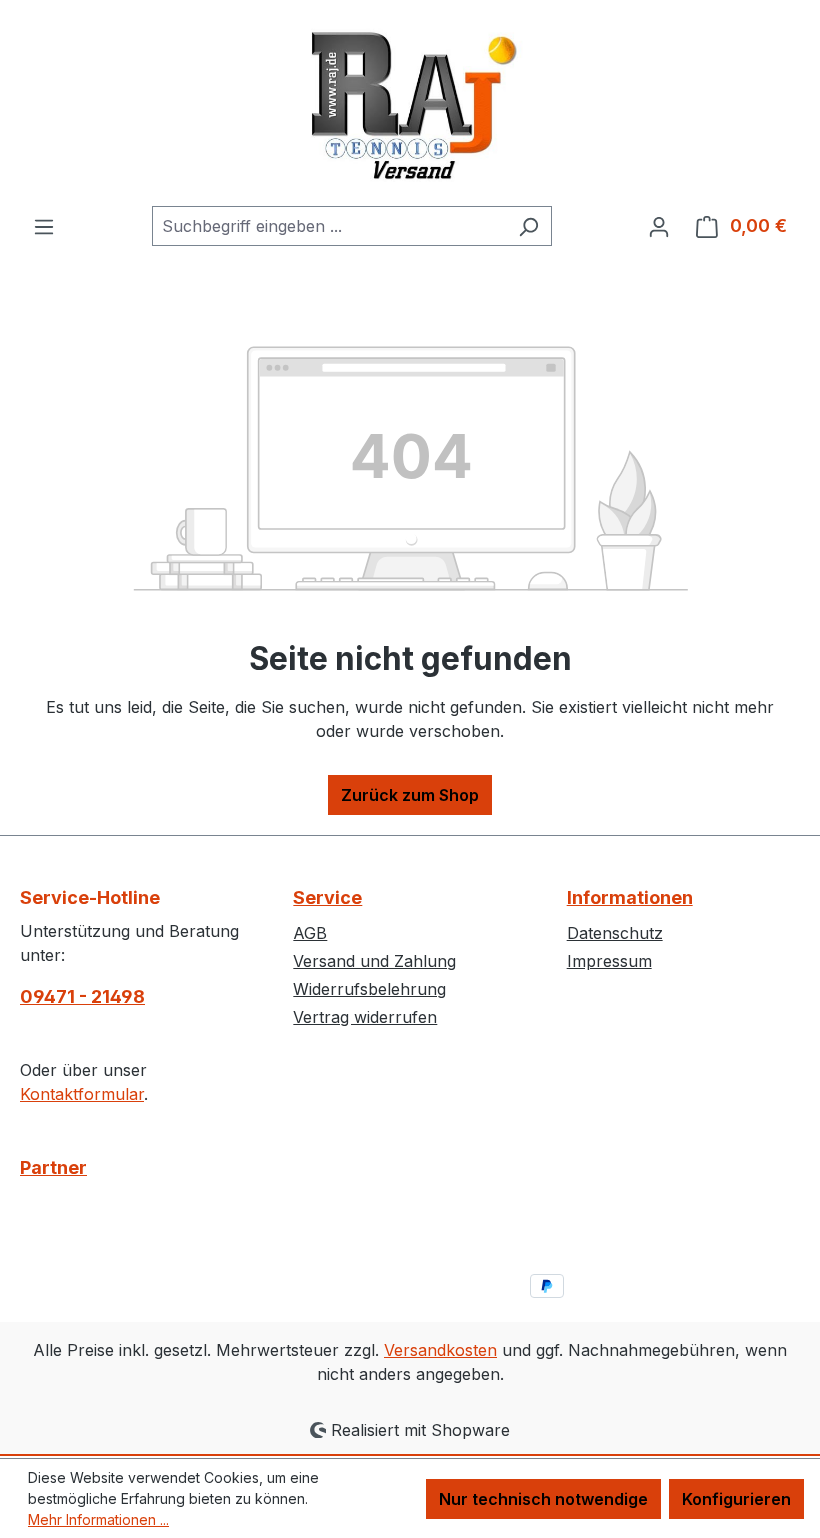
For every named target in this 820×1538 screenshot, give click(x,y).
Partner (53, 1167)
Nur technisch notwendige (543, 1499)
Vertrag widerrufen (365, 1017)
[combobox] (329, 226)
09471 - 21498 (82, 996)
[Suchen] (528, 226)
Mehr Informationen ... (98, 1519)
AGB (310, 933)
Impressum (609, 961)
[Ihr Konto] (659, 226)
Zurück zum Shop (410, 795)
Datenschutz (615, 933)
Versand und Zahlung (374, 961)
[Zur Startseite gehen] (410, 103)
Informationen (630, 897)
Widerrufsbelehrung (369, 989)
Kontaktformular (82, 1094)
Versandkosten (440, 1350)
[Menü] (44, 226)
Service (327, 897)
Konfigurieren (736, 1499)
